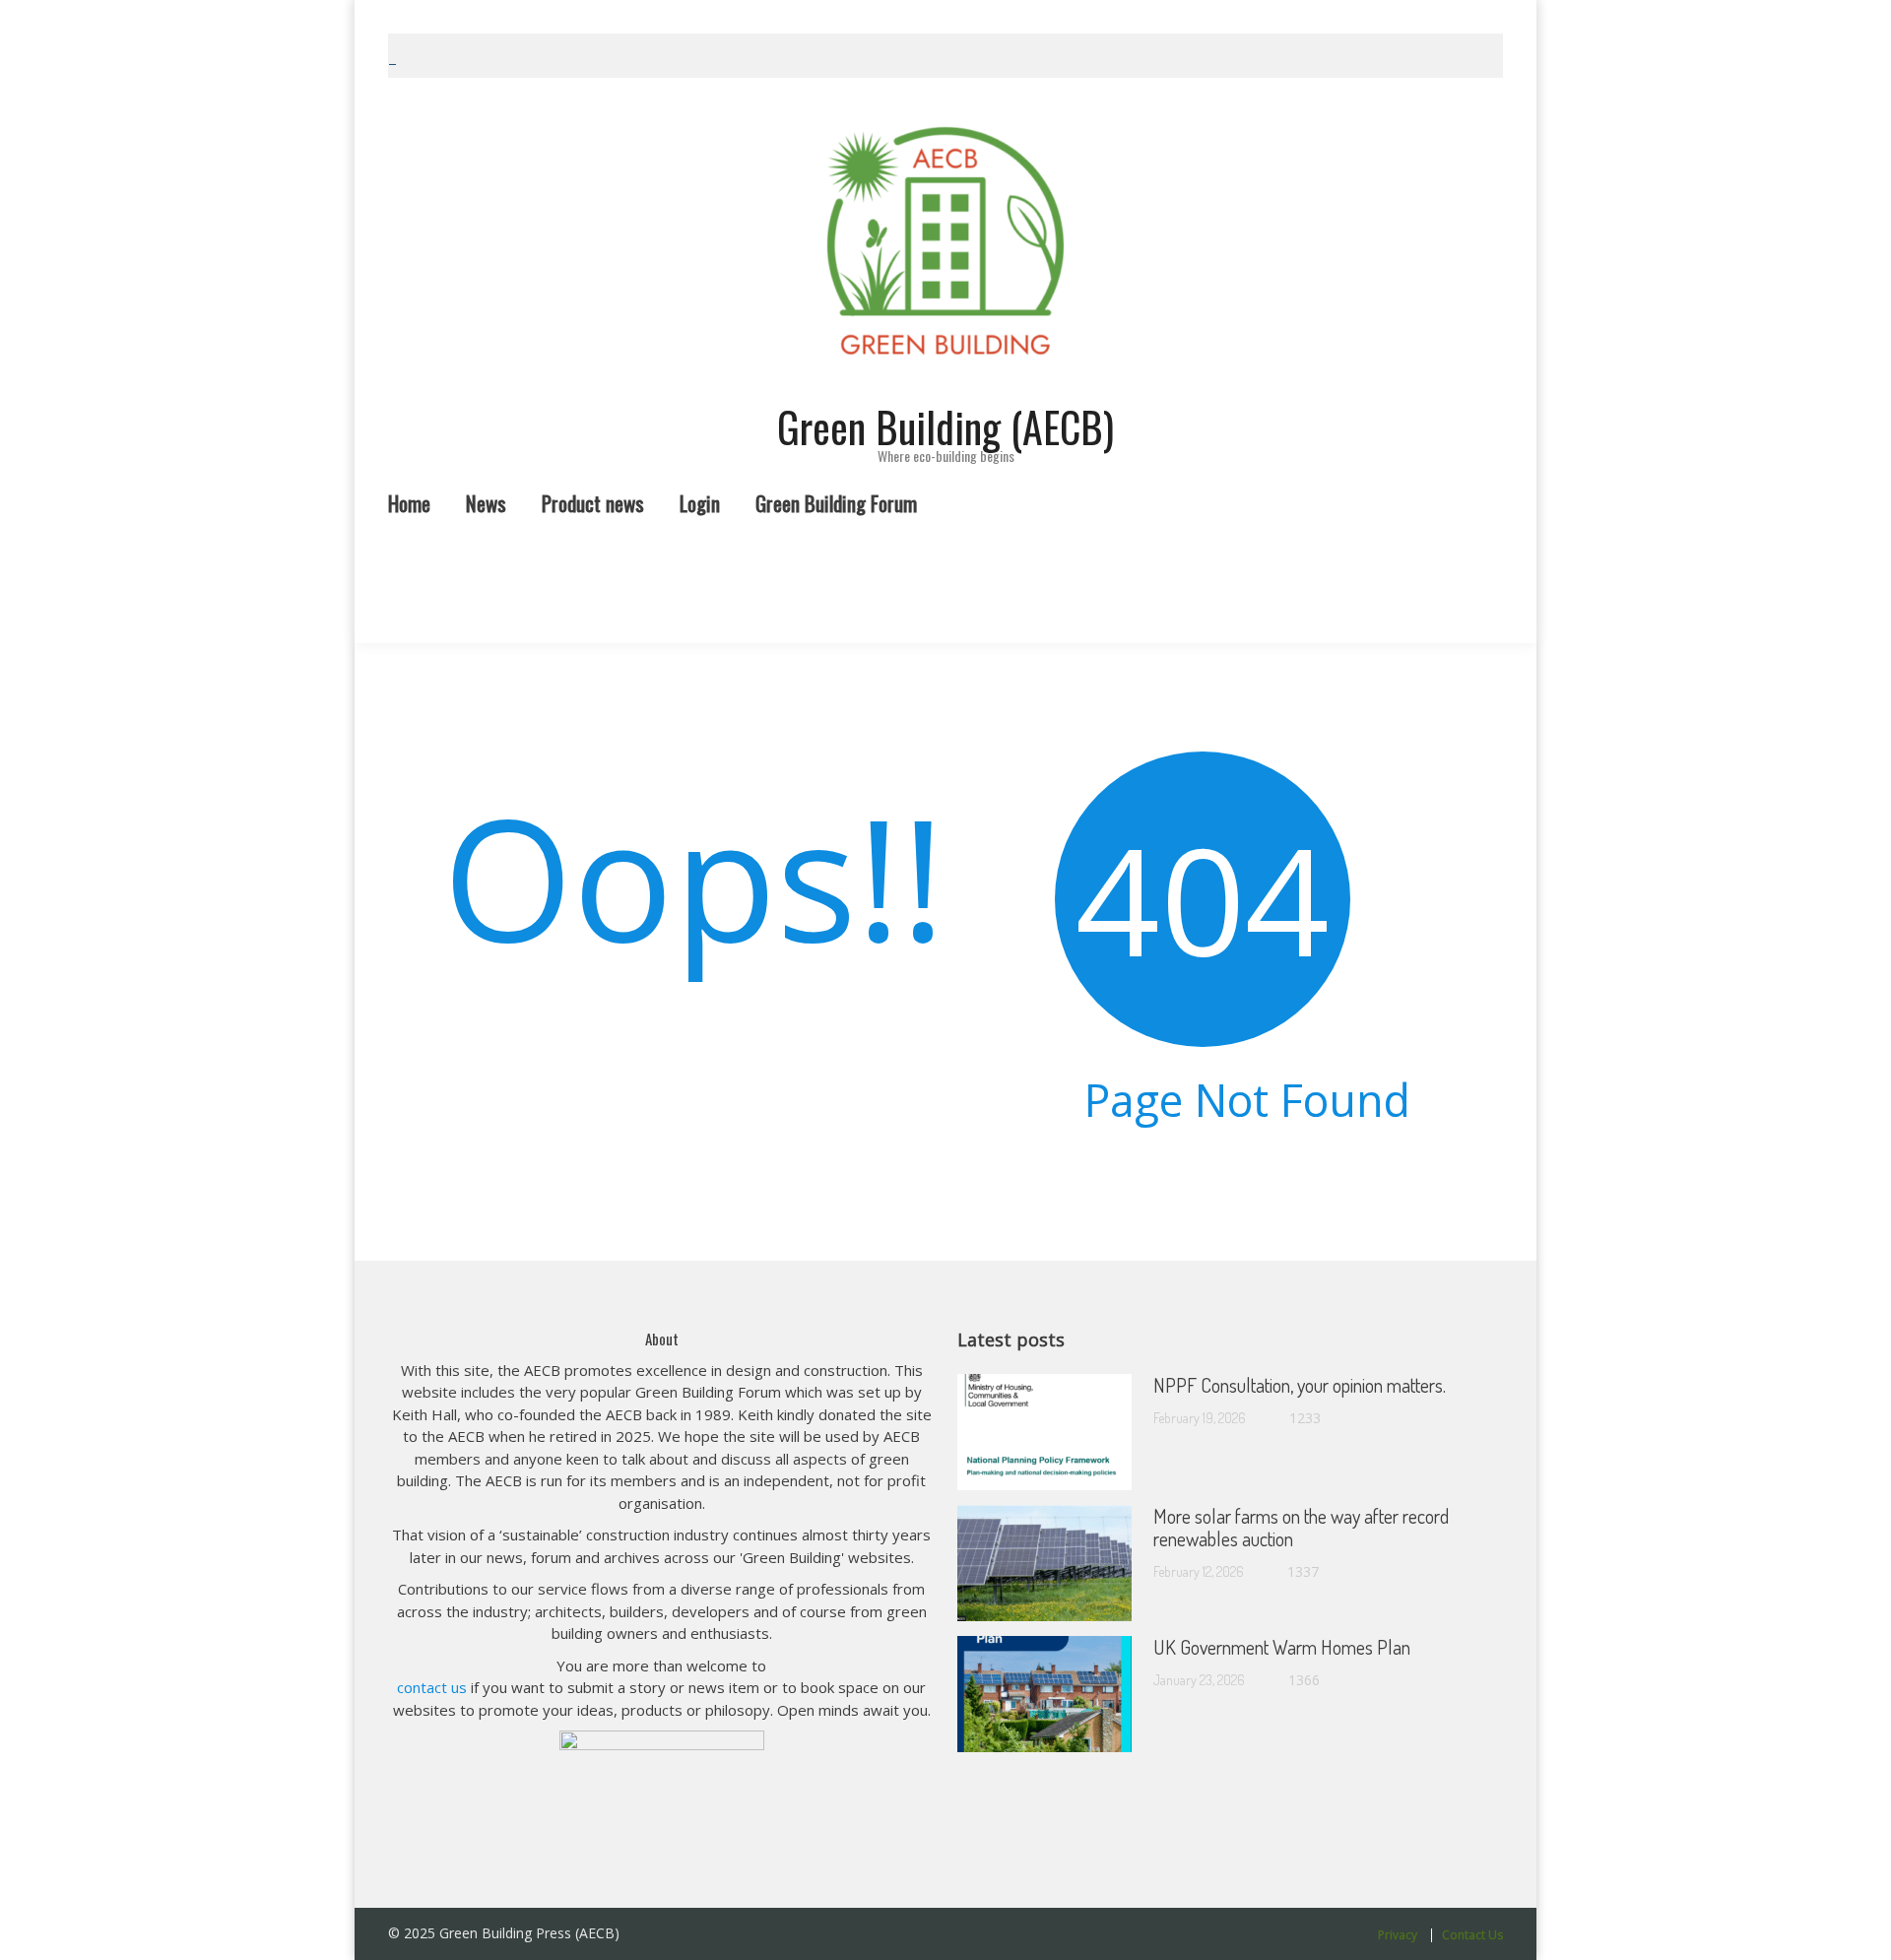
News (493, 7)
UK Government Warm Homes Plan (1282, 1647)
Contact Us (1472, 1935)
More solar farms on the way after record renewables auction (1301, 1527)
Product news (606, 7)
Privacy (1398, 1935)
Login (718, 7)
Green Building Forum (856, 7)
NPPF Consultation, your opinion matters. (1300, 1385)
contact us (432, 1687)
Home (408, 7)
